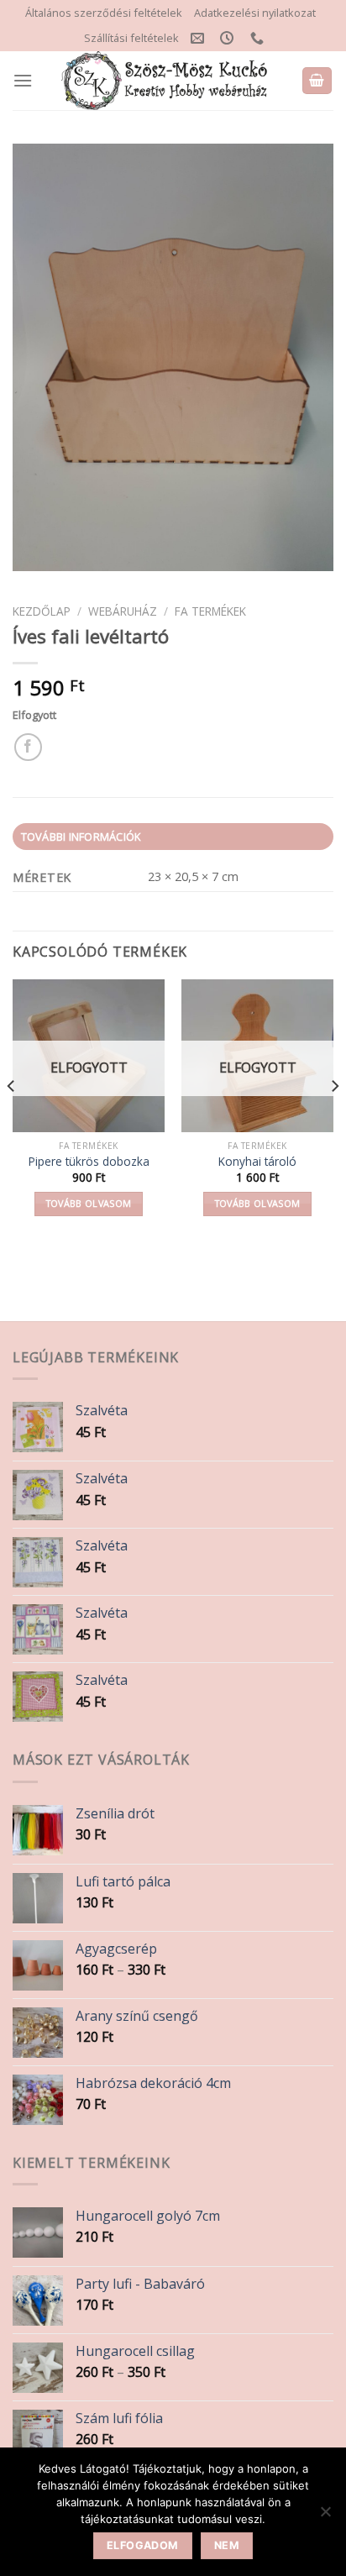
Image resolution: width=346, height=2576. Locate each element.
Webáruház (123, 611)
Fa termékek (210, 611)
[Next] (334, 1119)
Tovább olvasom (89, 1203)
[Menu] (23, 80)
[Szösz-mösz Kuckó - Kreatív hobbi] (167, 81)
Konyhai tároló (257, 1162)
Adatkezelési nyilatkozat (255, 13)
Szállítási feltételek (131, 38)
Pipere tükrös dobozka (89, 1162)
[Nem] (325, 2516)
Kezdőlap (42, 611)
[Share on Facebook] (28, 747)
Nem (227, 2545)
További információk (81, 837)
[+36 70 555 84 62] (259, 38)
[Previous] (12, 1119)
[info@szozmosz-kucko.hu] (199, 38)
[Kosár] (317, 81)
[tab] (173, 837)
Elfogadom (142, 2545)
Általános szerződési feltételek (104, 13)
